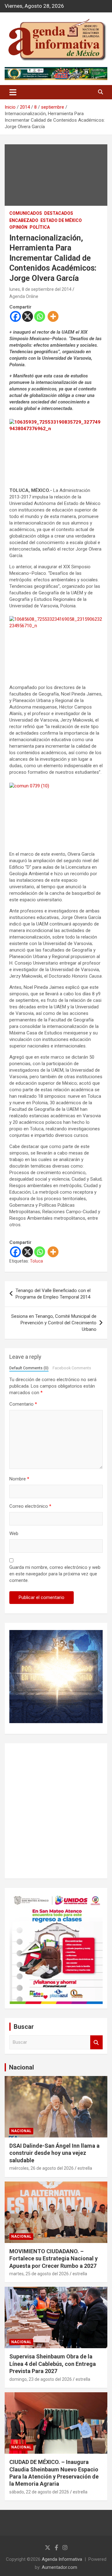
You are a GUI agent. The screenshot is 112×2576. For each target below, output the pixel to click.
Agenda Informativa (62, 2559)
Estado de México (61, 220)
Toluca (36, 1261)
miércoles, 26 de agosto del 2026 (42, 2168)
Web (14, 1533)
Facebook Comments (72, 1368)
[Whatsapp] (40, 316)
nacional (21, 2131)
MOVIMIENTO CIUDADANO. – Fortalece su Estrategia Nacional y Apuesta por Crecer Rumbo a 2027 (54, 2259)
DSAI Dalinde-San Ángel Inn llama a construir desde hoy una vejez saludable (54, 2153)
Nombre (19, 1479)
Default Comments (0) (29, 1368)
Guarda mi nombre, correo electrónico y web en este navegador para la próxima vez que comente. (55, 1574)
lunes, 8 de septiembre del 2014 (40, 289)
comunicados (26, 213)
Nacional (21, 2067)
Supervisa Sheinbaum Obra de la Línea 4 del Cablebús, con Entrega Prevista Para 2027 (53, 2364)
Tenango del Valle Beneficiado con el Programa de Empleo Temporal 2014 (53, 1294)
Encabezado (24, 220)
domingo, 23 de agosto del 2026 (41, 2379)
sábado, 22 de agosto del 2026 (39, 2492)
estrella (85, 2168)
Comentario (23, 1404)
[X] (28, 316)
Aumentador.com (59, 2567)
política (40, 227)
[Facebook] (15, 316)
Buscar (96, 2042)
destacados (59, 213)
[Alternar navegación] (13, 92)
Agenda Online (24, 296)
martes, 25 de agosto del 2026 (39, 2274)
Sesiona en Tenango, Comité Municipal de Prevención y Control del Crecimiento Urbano (54, 1323)
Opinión (18, 227)
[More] (53, 316)
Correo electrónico (30, 1506)
